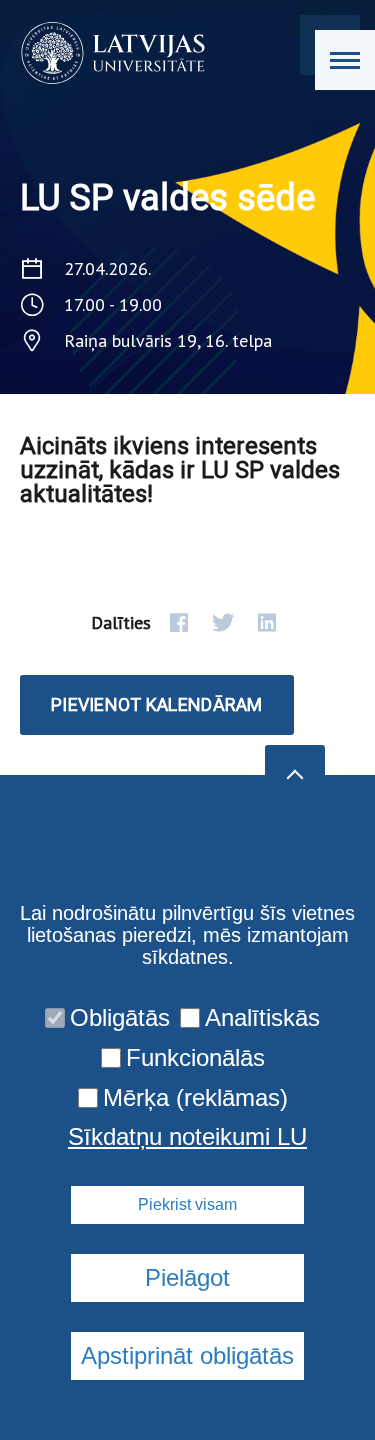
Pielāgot (187, 1277)
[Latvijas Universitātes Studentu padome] (106, 53)
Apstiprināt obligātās (187, 1355)
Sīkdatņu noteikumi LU (187, 1137)
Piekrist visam (187, 1204)
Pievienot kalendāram (157, 704)
